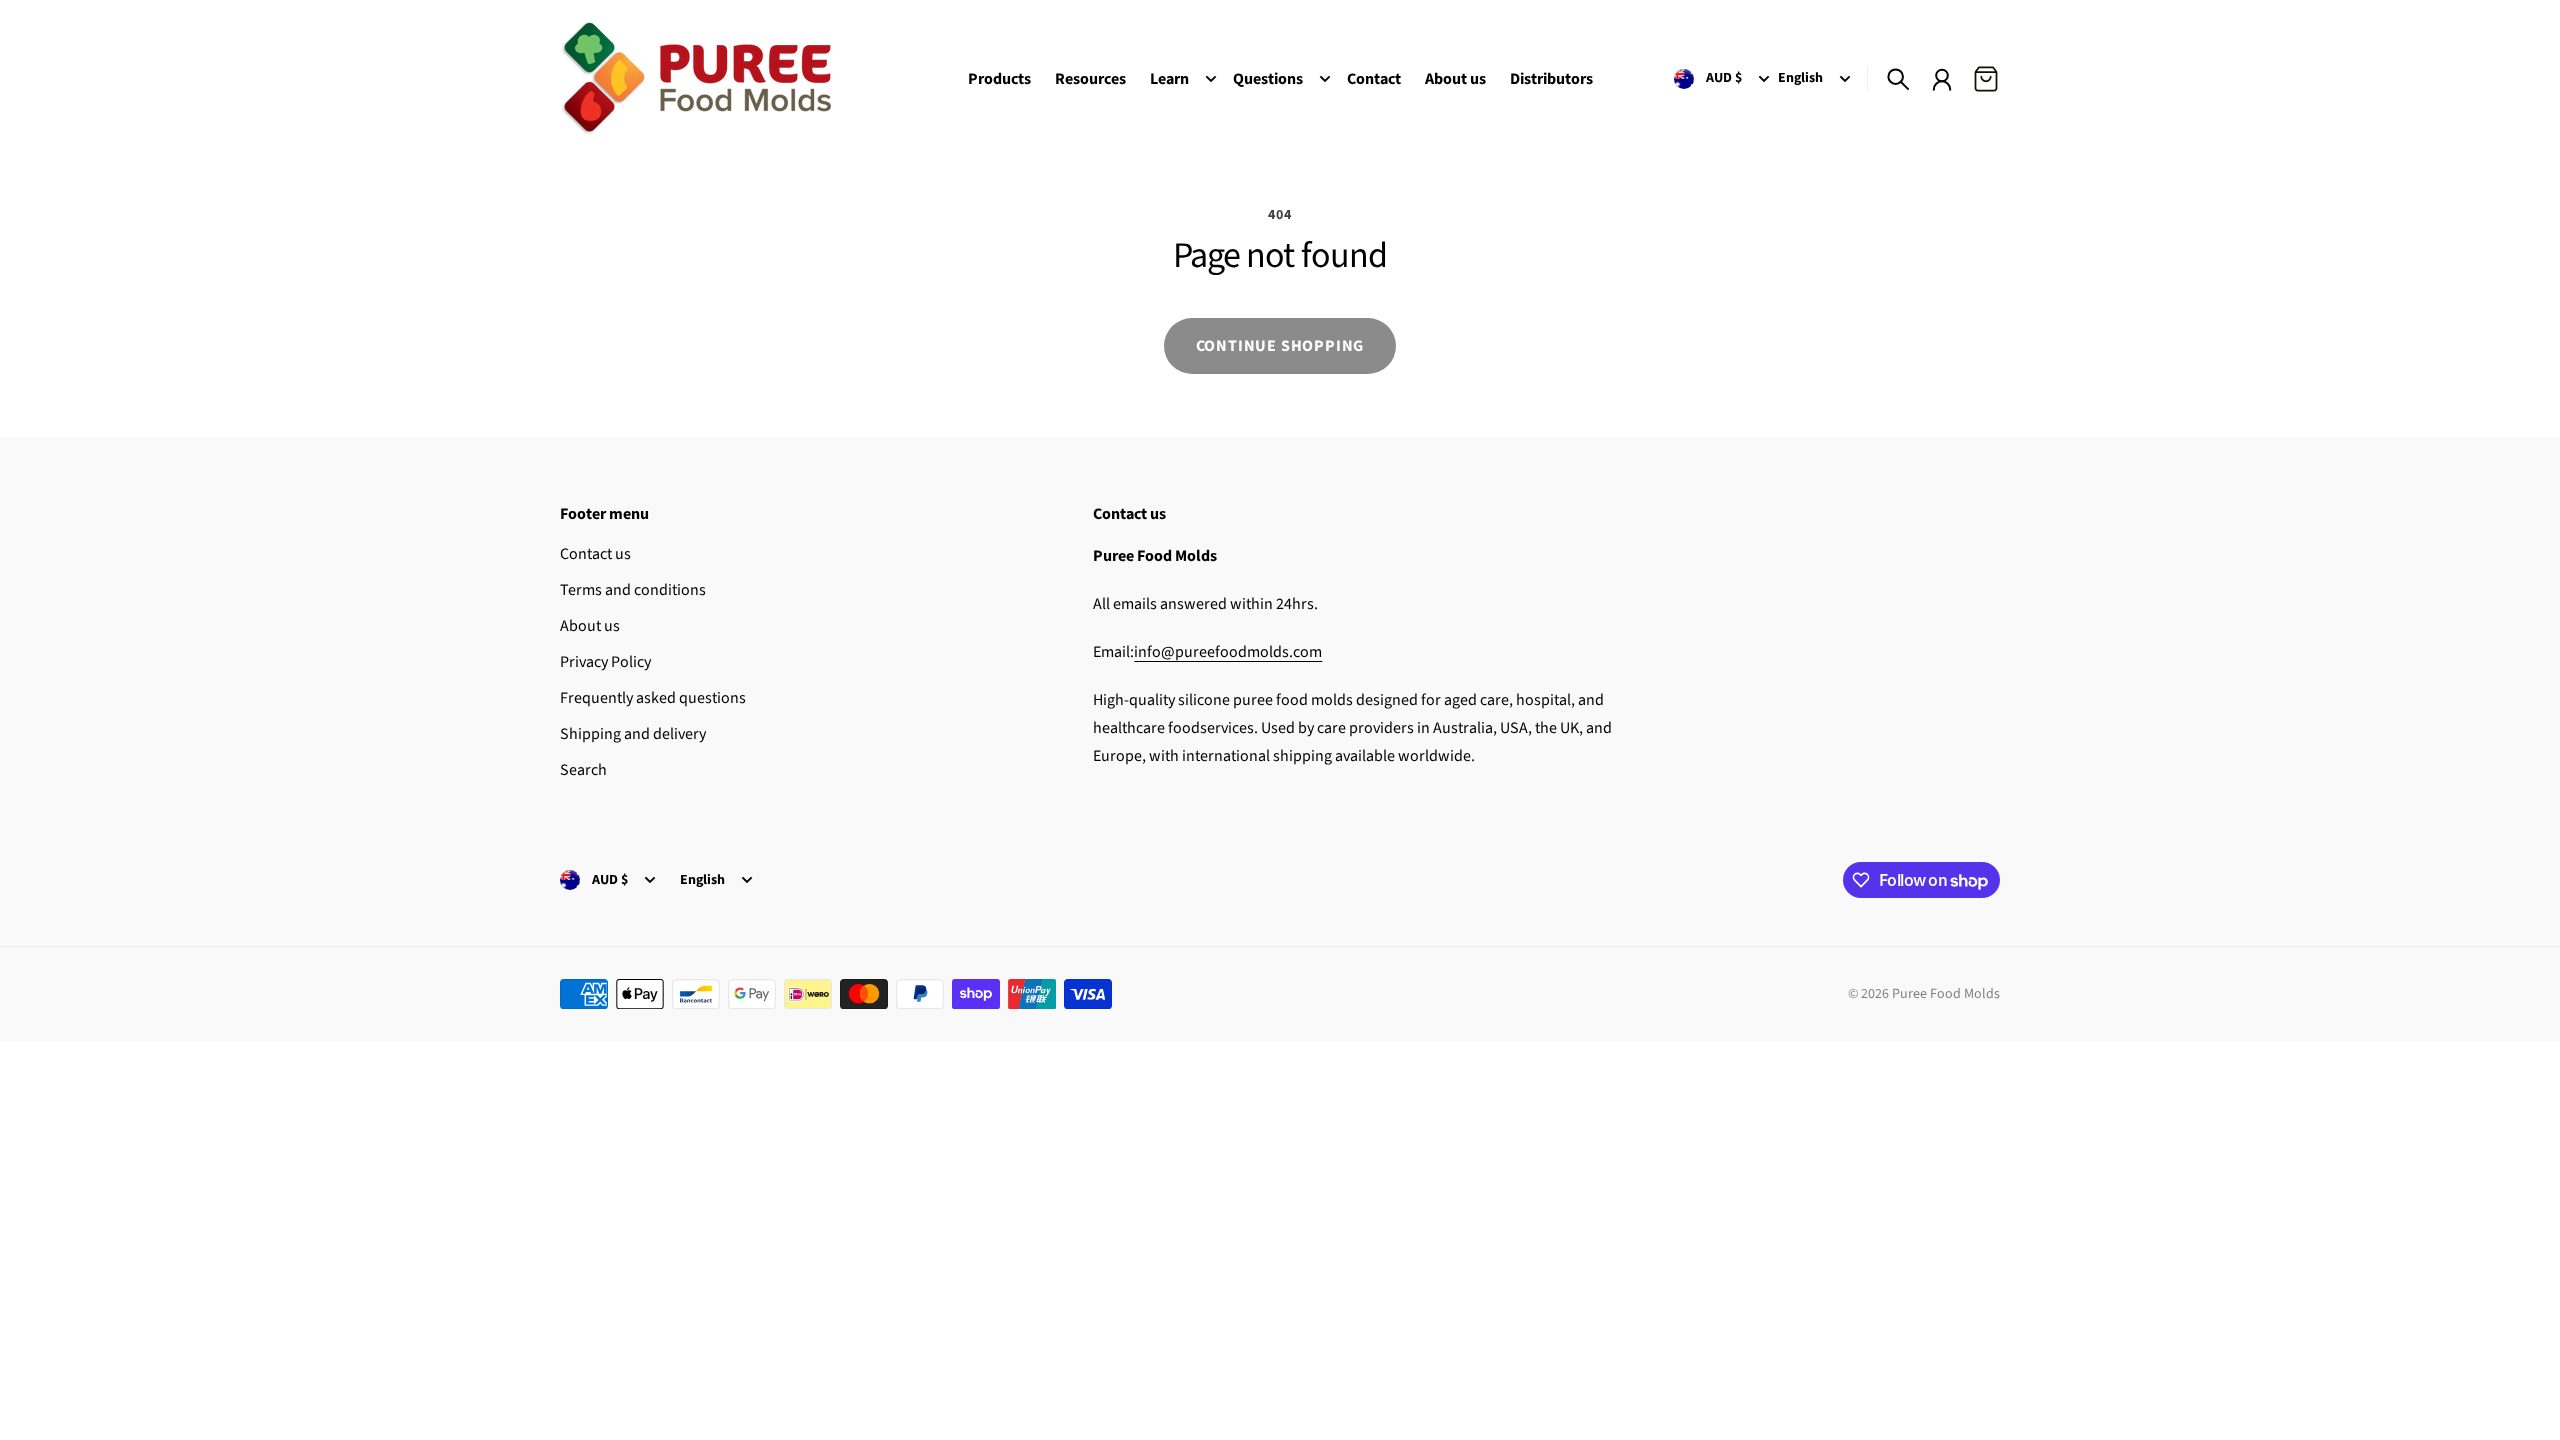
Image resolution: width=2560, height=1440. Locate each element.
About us (590, 626)
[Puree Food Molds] (696, 78)
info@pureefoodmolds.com (1228, 652)
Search (583, 770)
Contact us (595, 554)
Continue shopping (1280, 346)
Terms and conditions (633, 590)
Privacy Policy (605, 662)
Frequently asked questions (653, 698)
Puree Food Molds (1946, 994)
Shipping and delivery (633, 734)
